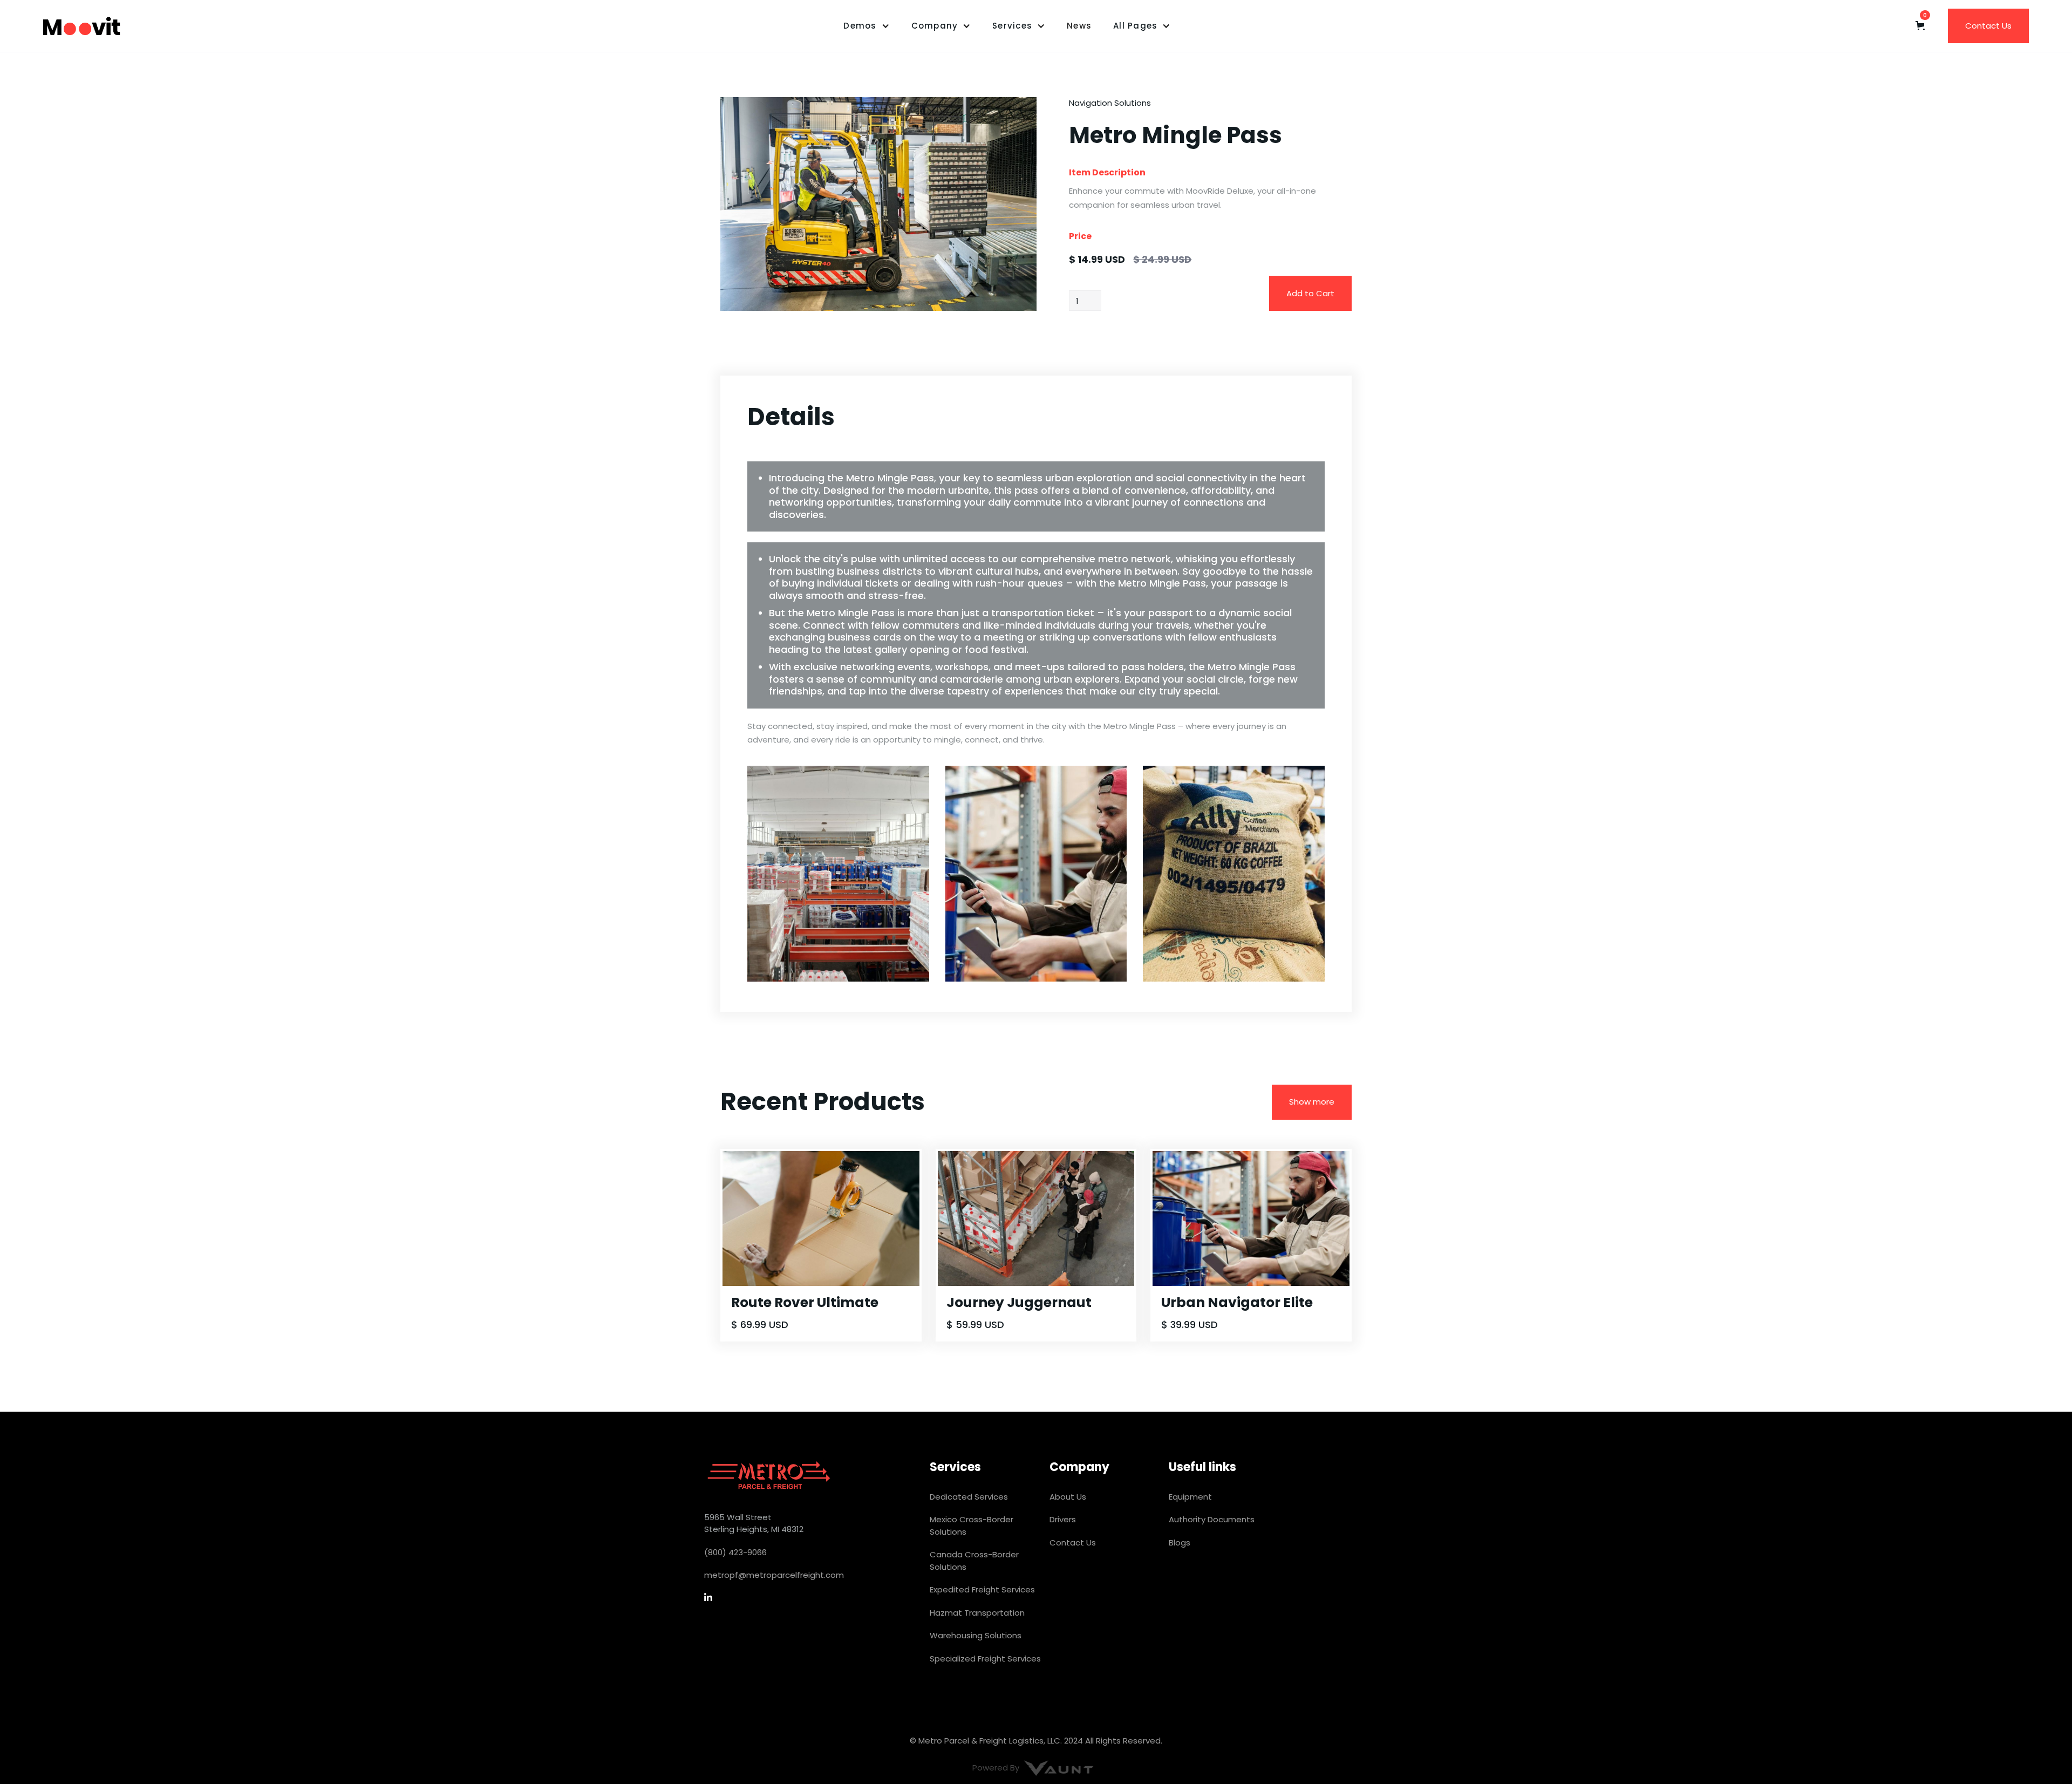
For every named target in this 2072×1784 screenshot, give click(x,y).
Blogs (1180, 1543)
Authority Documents (1212, 1519)
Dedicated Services (969, 1497)
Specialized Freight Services (985, 1659)
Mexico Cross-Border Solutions (972, 1526)
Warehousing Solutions (976, 1635)
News (1079, 26)
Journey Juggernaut (1019, 1302)
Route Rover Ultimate (805, 1302)
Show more (1312, 1102)
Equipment (1190, 1497)
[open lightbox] (878, 204)
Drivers (1063, 1519)
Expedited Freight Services (982, 1589)
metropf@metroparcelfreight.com (774, 1575)
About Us (1068, 1497)
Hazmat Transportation (977, 1613)
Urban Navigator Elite (1237, 1302)
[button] (866, 26)
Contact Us (1988, 26)
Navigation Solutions (1110, 103)
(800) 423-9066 (735, 1552)
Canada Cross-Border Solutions (974, 1561)
